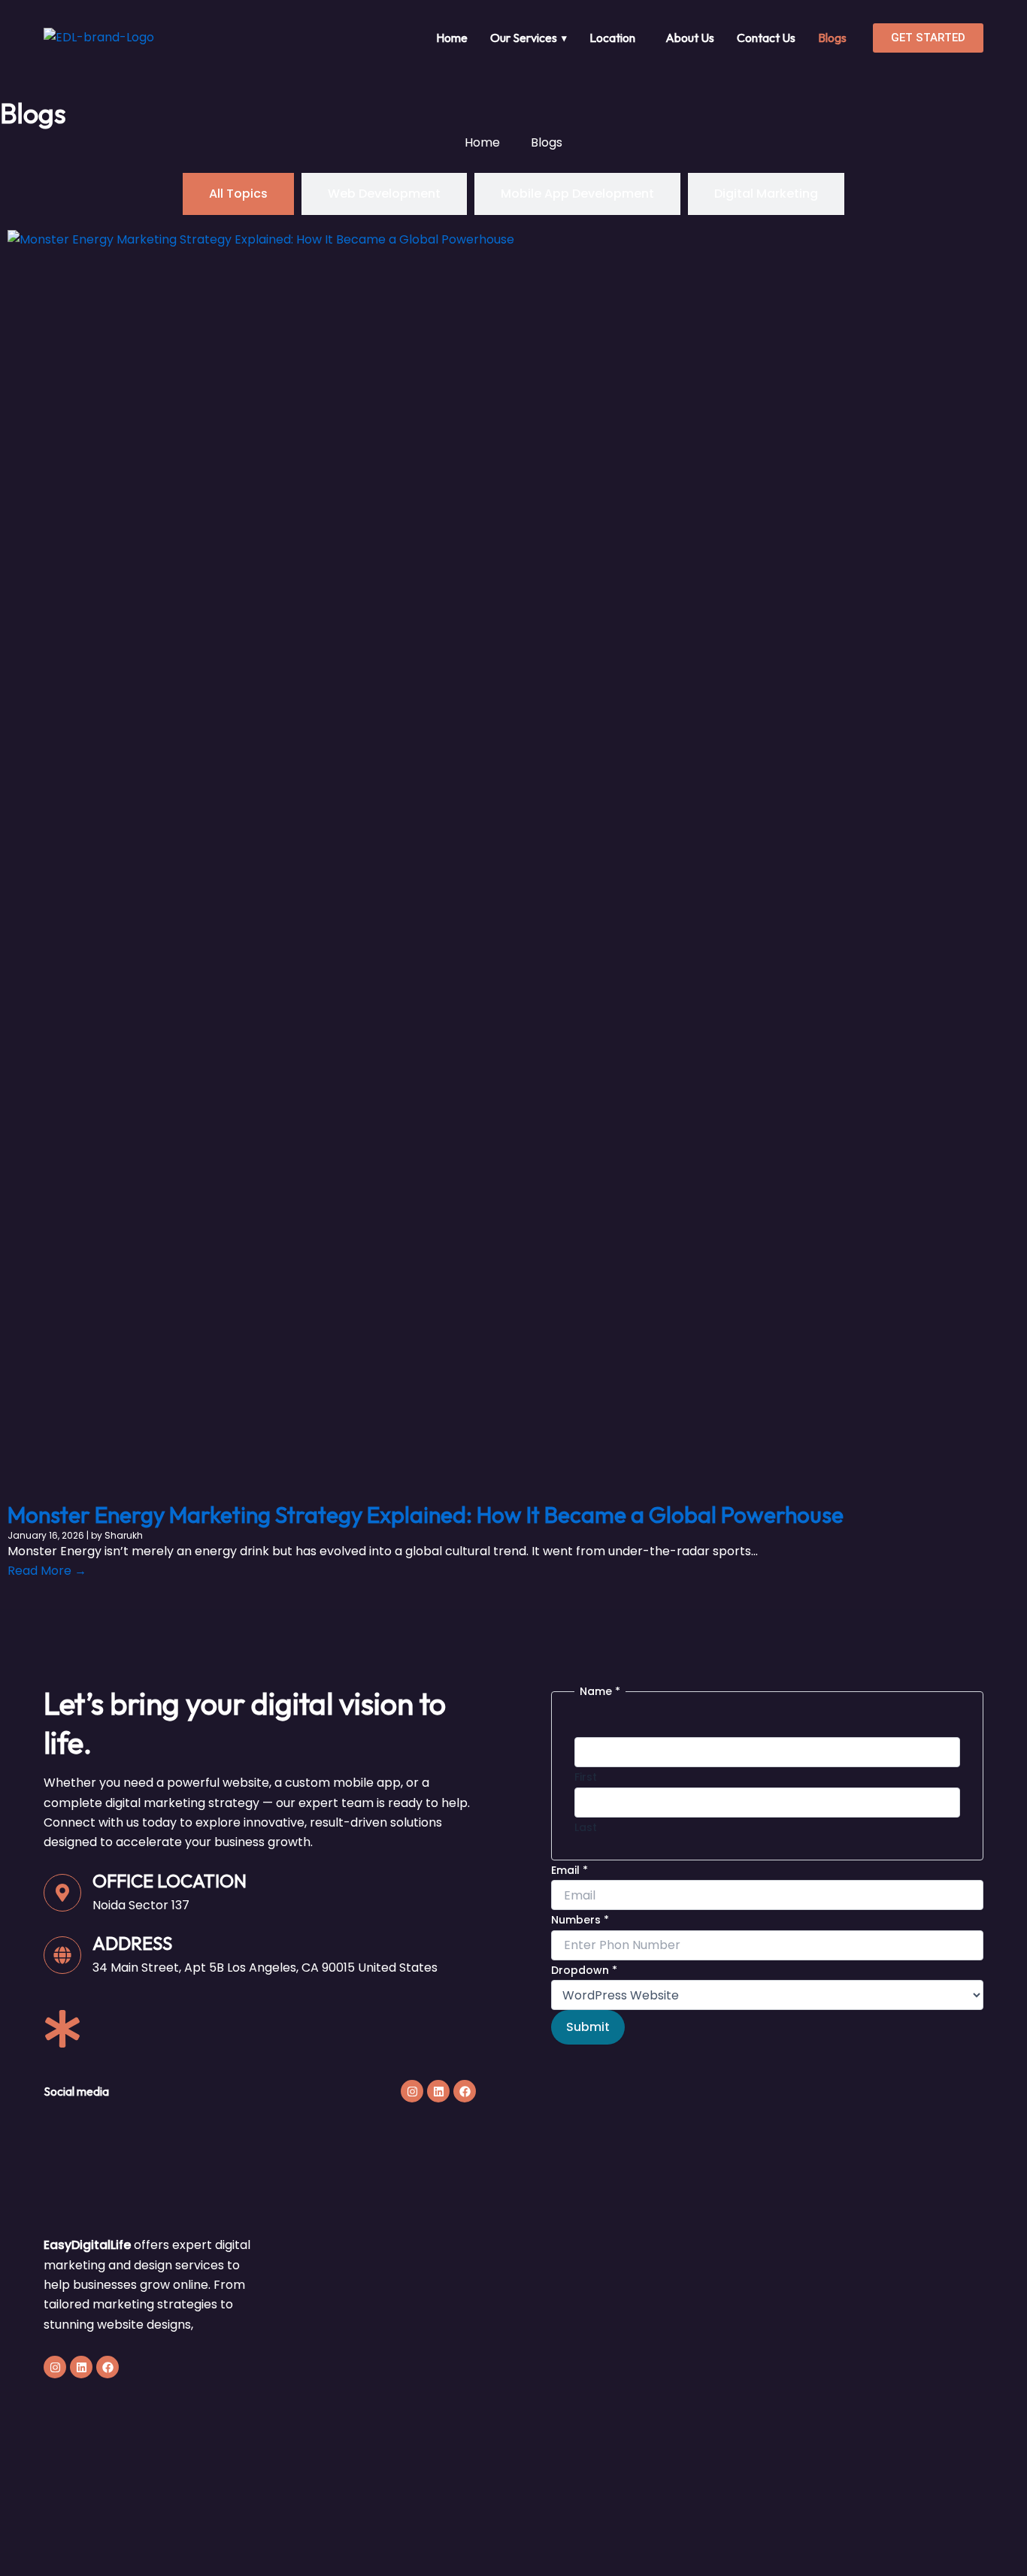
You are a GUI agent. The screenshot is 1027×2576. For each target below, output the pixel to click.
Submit (588, 2027)
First (586, 1777)
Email (570, 1870)
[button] (616, 38)
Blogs (832, 38)
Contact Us (766, 38)
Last (586, 1827)
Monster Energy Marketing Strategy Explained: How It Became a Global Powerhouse (426, 1515)
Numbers (580, 1920)
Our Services (529, 38)
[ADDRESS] (62, 1955)
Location (612, 38)
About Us (690, 38)
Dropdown (584, 1970)
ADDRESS (132, 1943)
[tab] (238, 194)
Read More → (47, 1571)
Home (452, 38)
